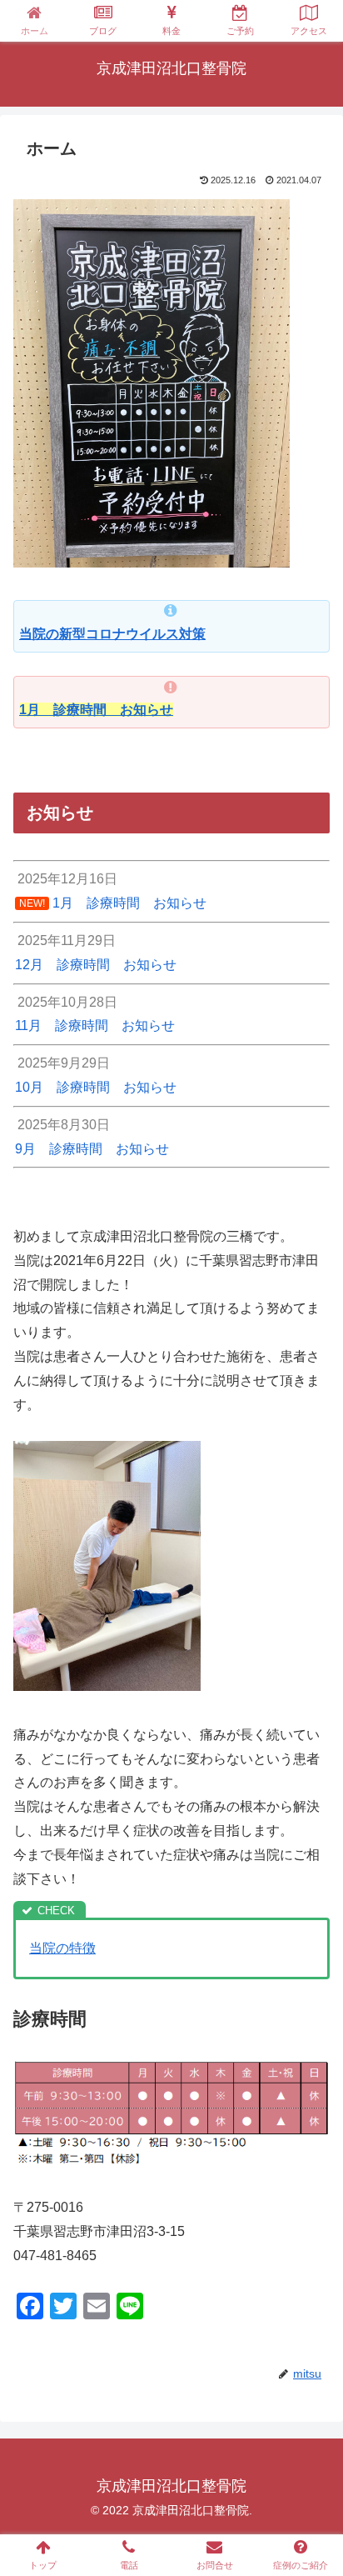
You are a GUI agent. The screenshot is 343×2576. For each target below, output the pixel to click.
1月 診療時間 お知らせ (96, 710)
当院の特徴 (62, 1948)
